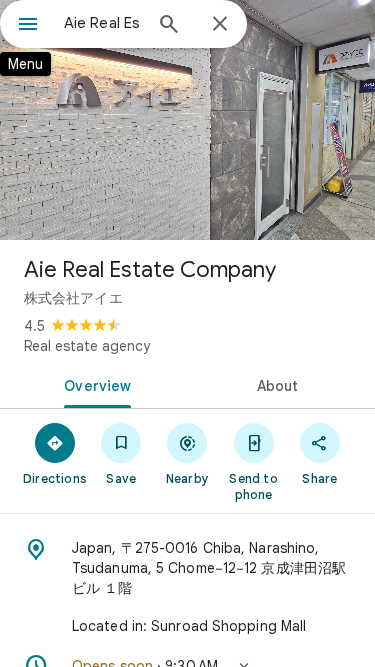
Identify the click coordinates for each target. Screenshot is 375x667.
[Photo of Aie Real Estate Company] (187, 120)
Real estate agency (87, 346)
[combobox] (102, 23)
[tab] (94, 384)
